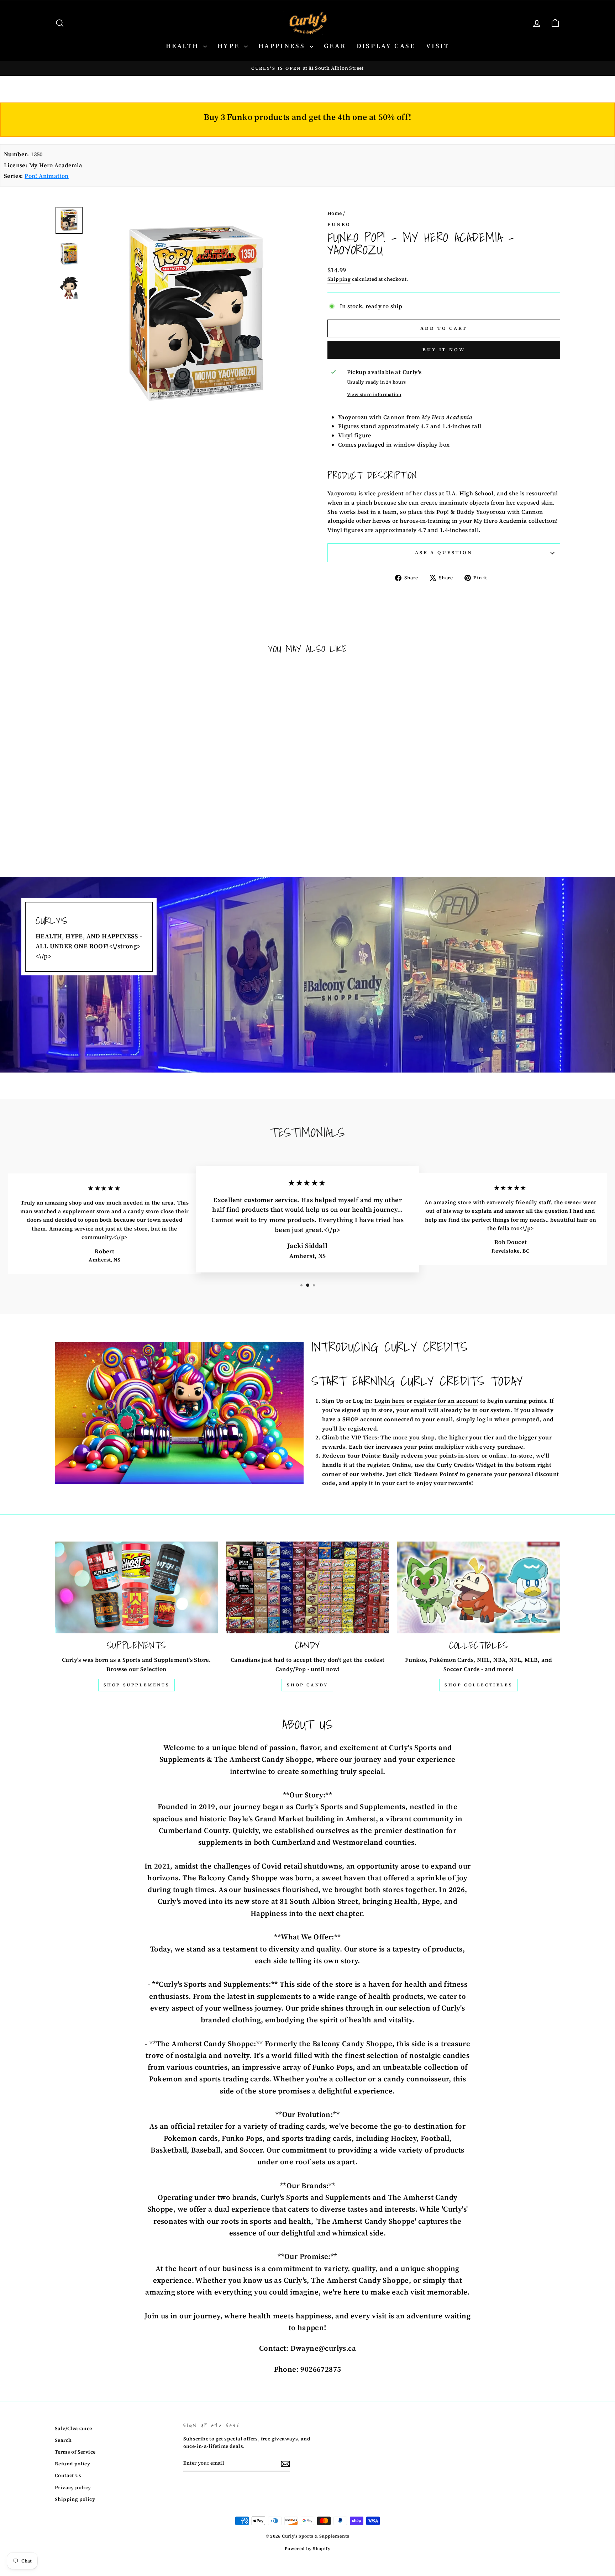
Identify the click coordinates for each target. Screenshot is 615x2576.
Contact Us (68, 2475)
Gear (335, 46)
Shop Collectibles (479, 1685)
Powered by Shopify (307, 2549)
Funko (339, 224)
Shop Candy (307, 1685)
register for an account (446, 1401)
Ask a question (444, 552)
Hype (230, 46)
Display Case (386, 46)
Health (184, 46)
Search (63, 2440)
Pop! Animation (47, 176)
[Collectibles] (479, 1587)
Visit (438, 46)
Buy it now (444, 350)
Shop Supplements (137, 1685)
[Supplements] (136, 1587)
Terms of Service (75, 2452)
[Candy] (308, 1587)
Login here (390, 1401)
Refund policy (72, 2464)
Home (335, 213)
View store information (374, 394)
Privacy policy (73, 2488)
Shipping (339, 279)
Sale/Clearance (73, 2429)
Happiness (283, 46)
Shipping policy (75, 2499)
